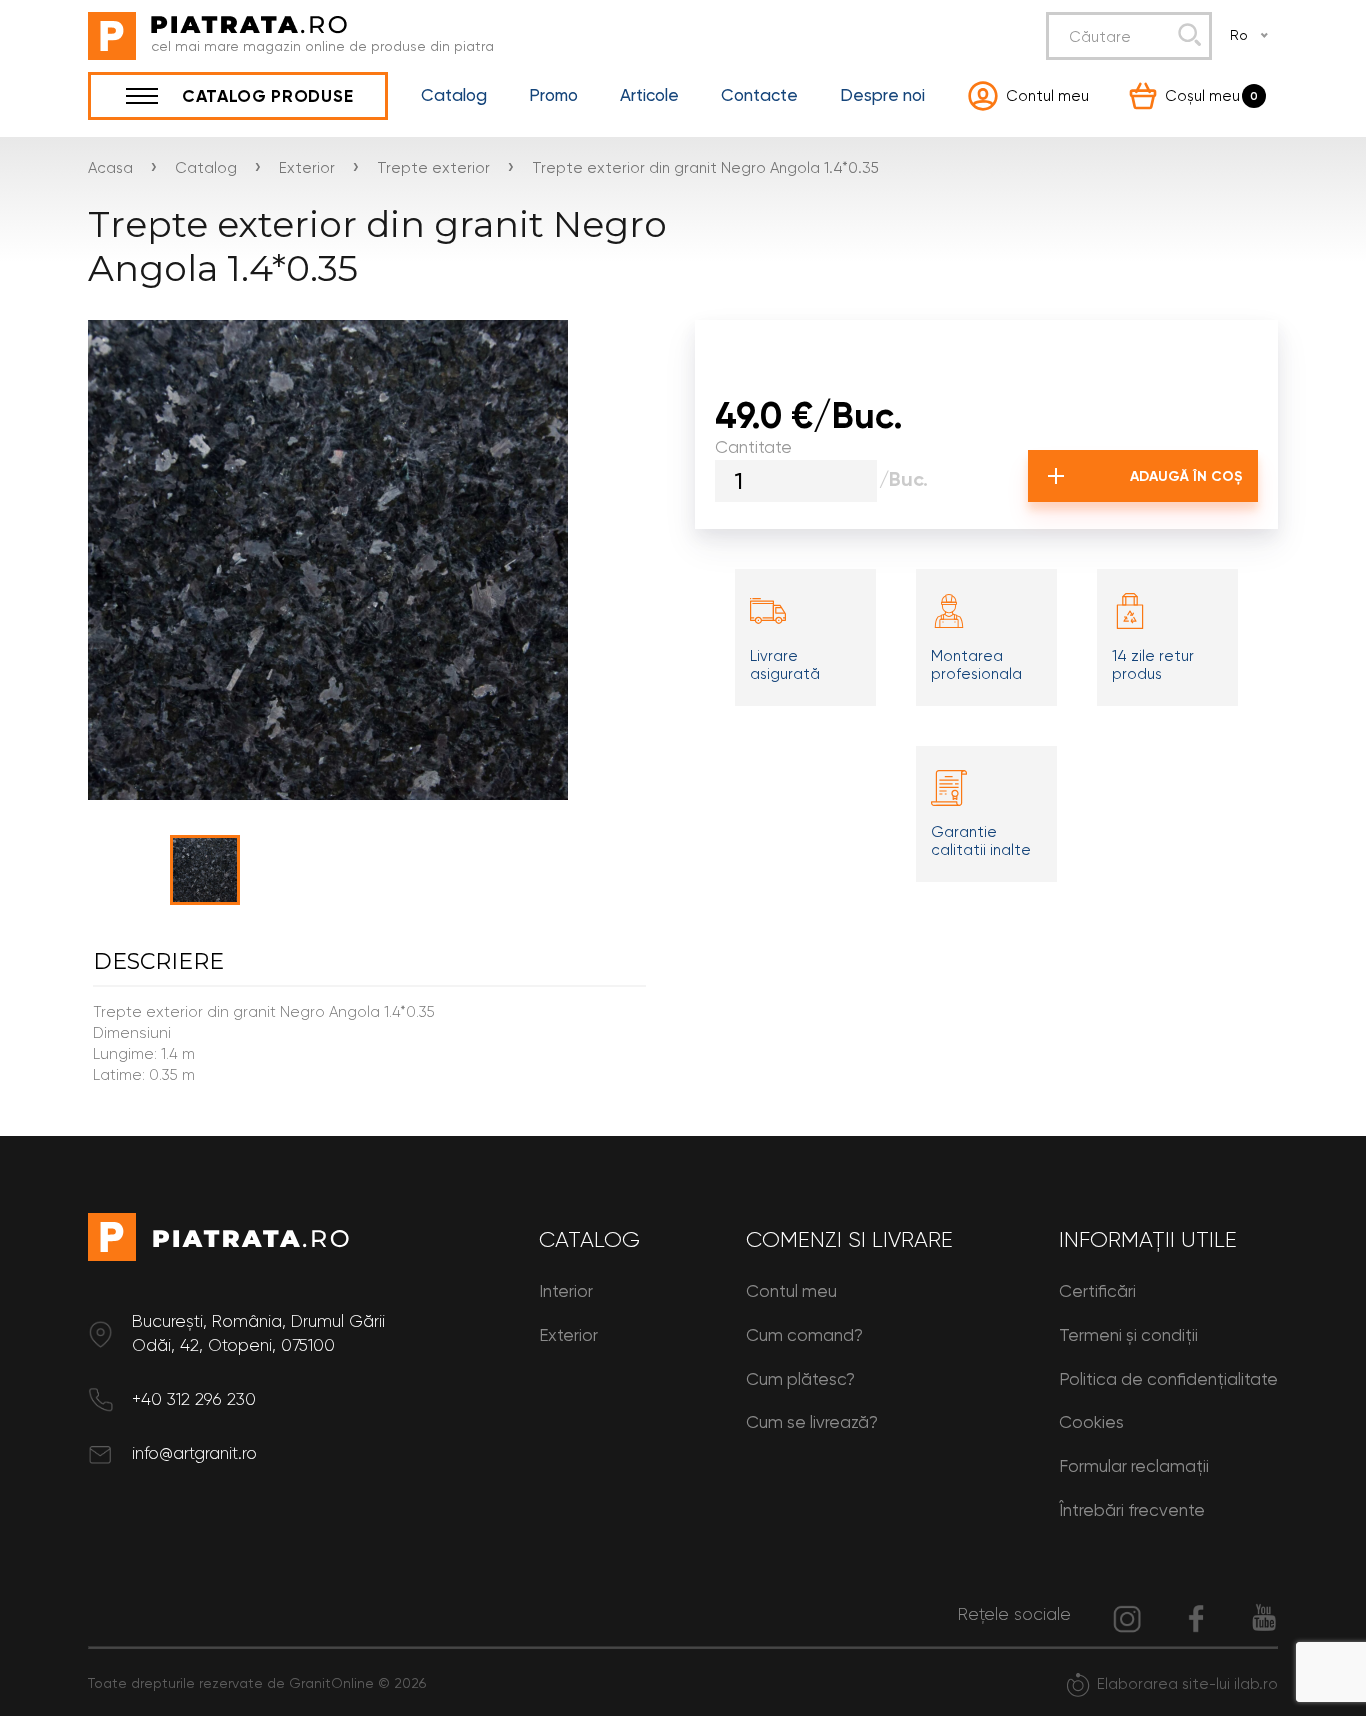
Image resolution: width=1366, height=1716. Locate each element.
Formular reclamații (1134, 1466)
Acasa (110, 168)
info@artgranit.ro (194, 1453)
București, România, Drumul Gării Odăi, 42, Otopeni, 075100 (258, 1333)
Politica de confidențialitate (1168, 1379)
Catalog (454, 95)
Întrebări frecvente (1132, 1510)
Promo (553, 95)
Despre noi (882, 95)
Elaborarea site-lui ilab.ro (1187, 1684)
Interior (566, 1291)
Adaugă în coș (1186, 476)
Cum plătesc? (800, 1379)
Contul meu (791, 1291)
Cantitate (753, 447)
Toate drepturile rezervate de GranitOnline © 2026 (257, 1683)
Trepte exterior (433, 168)
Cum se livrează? (812, 1422)
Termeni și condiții (1128, 1335)
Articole (649, 95)
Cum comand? (804, 1335)
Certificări (1097, 1291)
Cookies (1091, 1422)
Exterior (307, 168)
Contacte (759, 95)
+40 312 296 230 (194, 1399)
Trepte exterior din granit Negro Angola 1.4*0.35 (705, 168)
